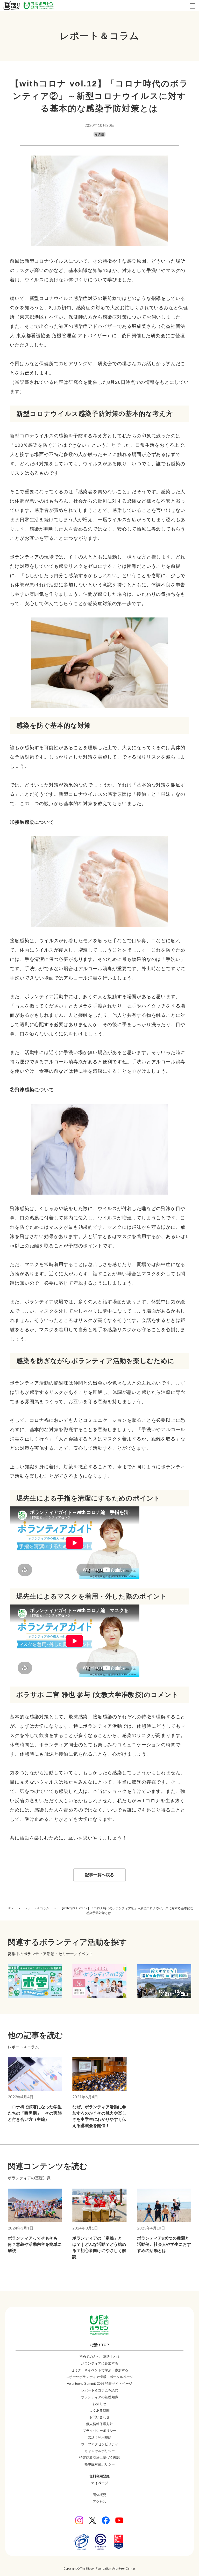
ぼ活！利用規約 (100, 2437)
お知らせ (99, 2404)
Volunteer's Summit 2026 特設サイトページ (99, 2384)
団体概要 (99, 2495)
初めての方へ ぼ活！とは (99, 2357)
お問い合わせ (99, 2417)
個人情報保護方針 (99, 2424)
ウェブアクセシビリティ (100, 2444)
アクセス (99, 2502)
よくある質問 (99, 2411)
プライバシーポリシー (99, 2431)
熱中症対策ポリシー (100, 2464)
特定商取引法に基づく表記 (99, 2458)
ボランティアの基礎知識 (100, 2397)
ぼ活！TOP (100, 2345)
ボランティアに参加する (100, 2363)
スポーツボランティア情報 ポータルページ (99, 2377)
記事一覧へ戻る (99, 1875)
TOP (10, 1908)
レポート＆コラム (37, 1908)
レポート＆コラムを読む (100, 2390)
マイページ (100, 2483)
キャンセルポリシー (100, 2451)
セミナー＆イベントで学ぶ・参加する (100, 2370)
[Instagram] (79, 2520)
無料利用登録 (99, 2476)
